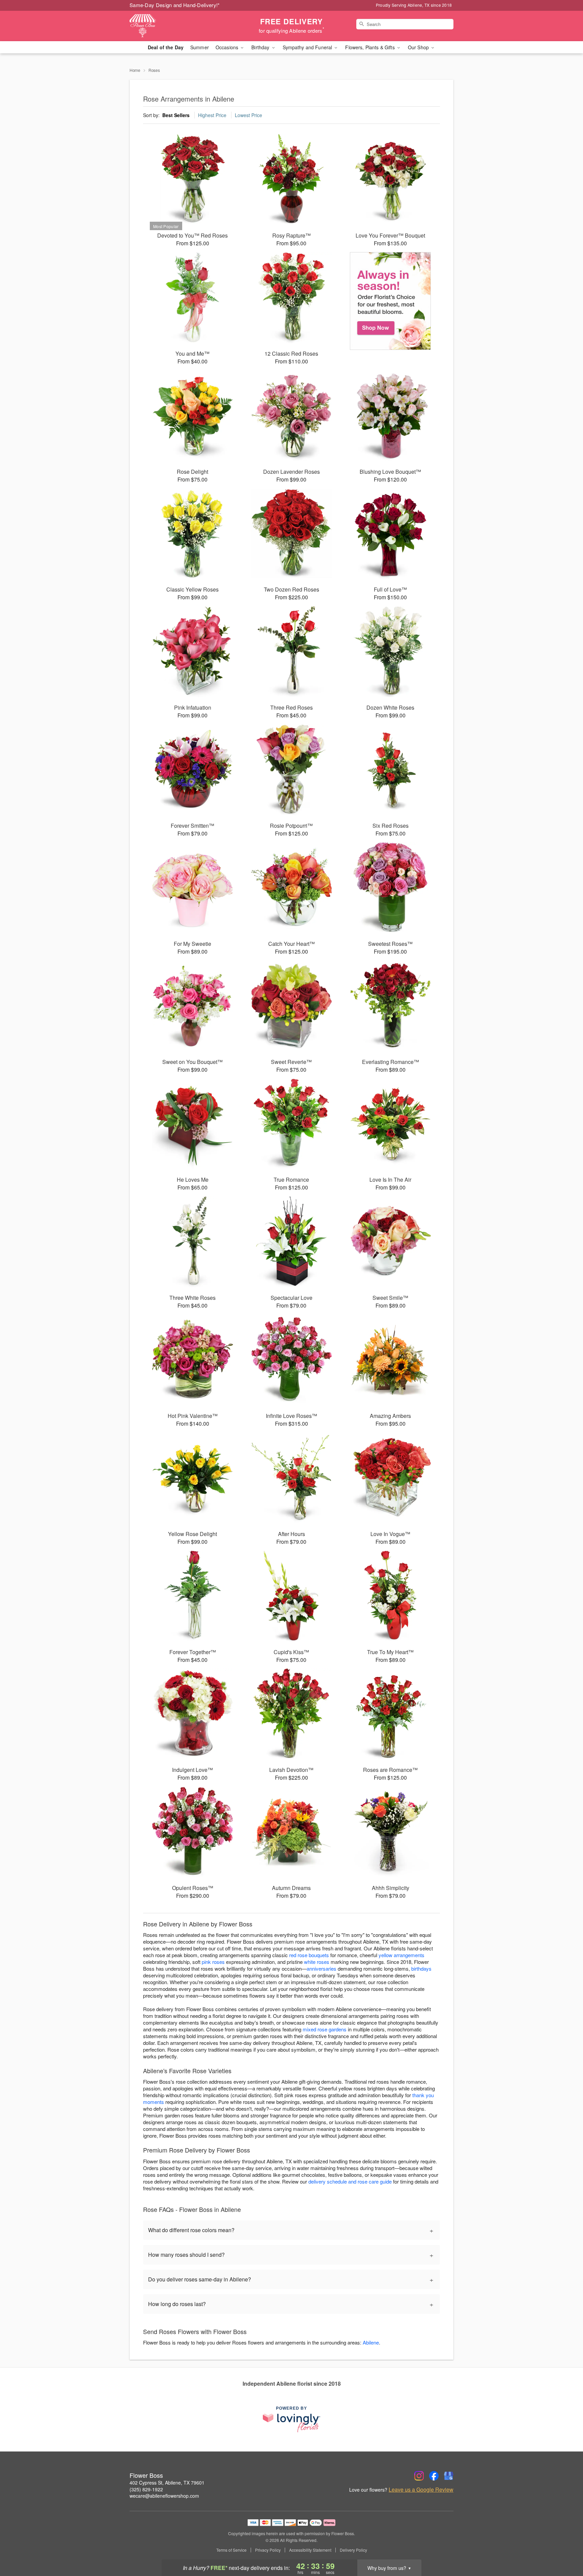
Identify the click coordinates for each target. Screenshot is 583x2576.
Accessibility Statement (310, 2550)
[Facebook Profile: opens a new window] (434, 2476)
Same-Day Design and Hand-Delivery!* (175, 5)
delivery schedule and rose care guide (350, 2181)
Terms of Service (231, 2550)
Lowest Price (248, 115)
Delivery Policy (353, 2550)
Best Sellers (176, 115)
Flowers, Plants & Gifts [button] (370, 47)
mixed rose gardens (325, 2029)
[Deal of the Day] (391, 301)
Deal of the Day (166, 47)
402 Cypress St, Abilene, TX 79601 (167, 2483)
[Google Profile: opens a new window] (449, 2476)
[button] (565, 2547)
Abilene (371, 2342)
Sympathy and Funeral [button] (308, 47)
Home (135, 70)
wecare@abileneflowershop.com (164, 2496)
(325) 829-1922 (146, 2489)
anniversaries (322, 1968)
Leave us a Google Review (421, 2490)
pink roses (213, 1962)
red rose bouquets (309, 1955)
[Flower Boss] (178, 26)
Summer (200, 47)
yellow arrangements (401, 1955)
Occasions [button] (228, 47)
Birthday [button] (261, 47)
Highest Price (212, 115)
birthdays (421, 1968)
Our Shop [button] (419, 47)
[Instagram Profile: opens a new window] (419, 2476)
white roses (317, 1962)
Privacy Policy (268, 2550)
